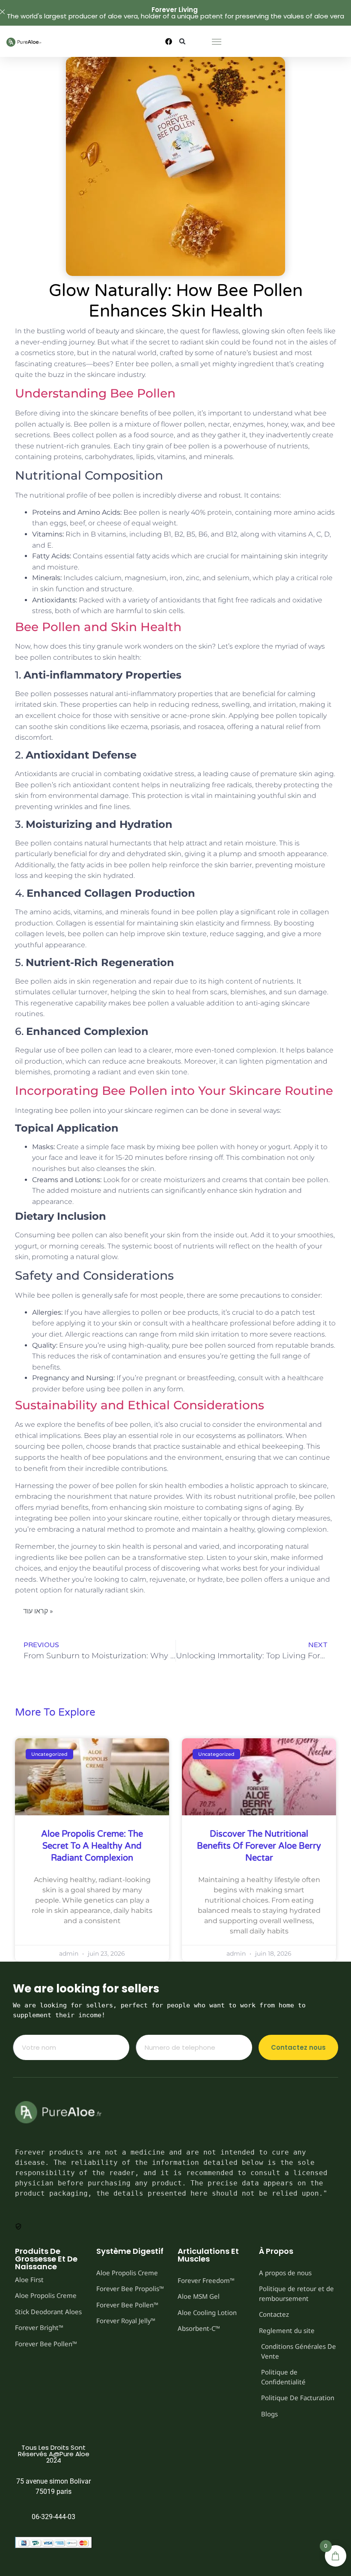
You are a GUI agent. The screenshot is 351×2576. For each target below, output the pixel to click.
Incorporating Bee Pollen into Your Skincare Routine (174, 1091)
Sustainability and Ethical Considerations (140, 1405)
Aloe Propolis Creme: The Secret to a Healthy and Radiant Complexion (92, 1846)
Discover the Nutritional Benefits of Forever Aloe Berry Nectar (259, 1846)
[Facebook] (169, 42)
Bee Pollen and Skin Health (98, 627)
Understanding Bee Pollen (95, 393)
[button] (183, 41)
